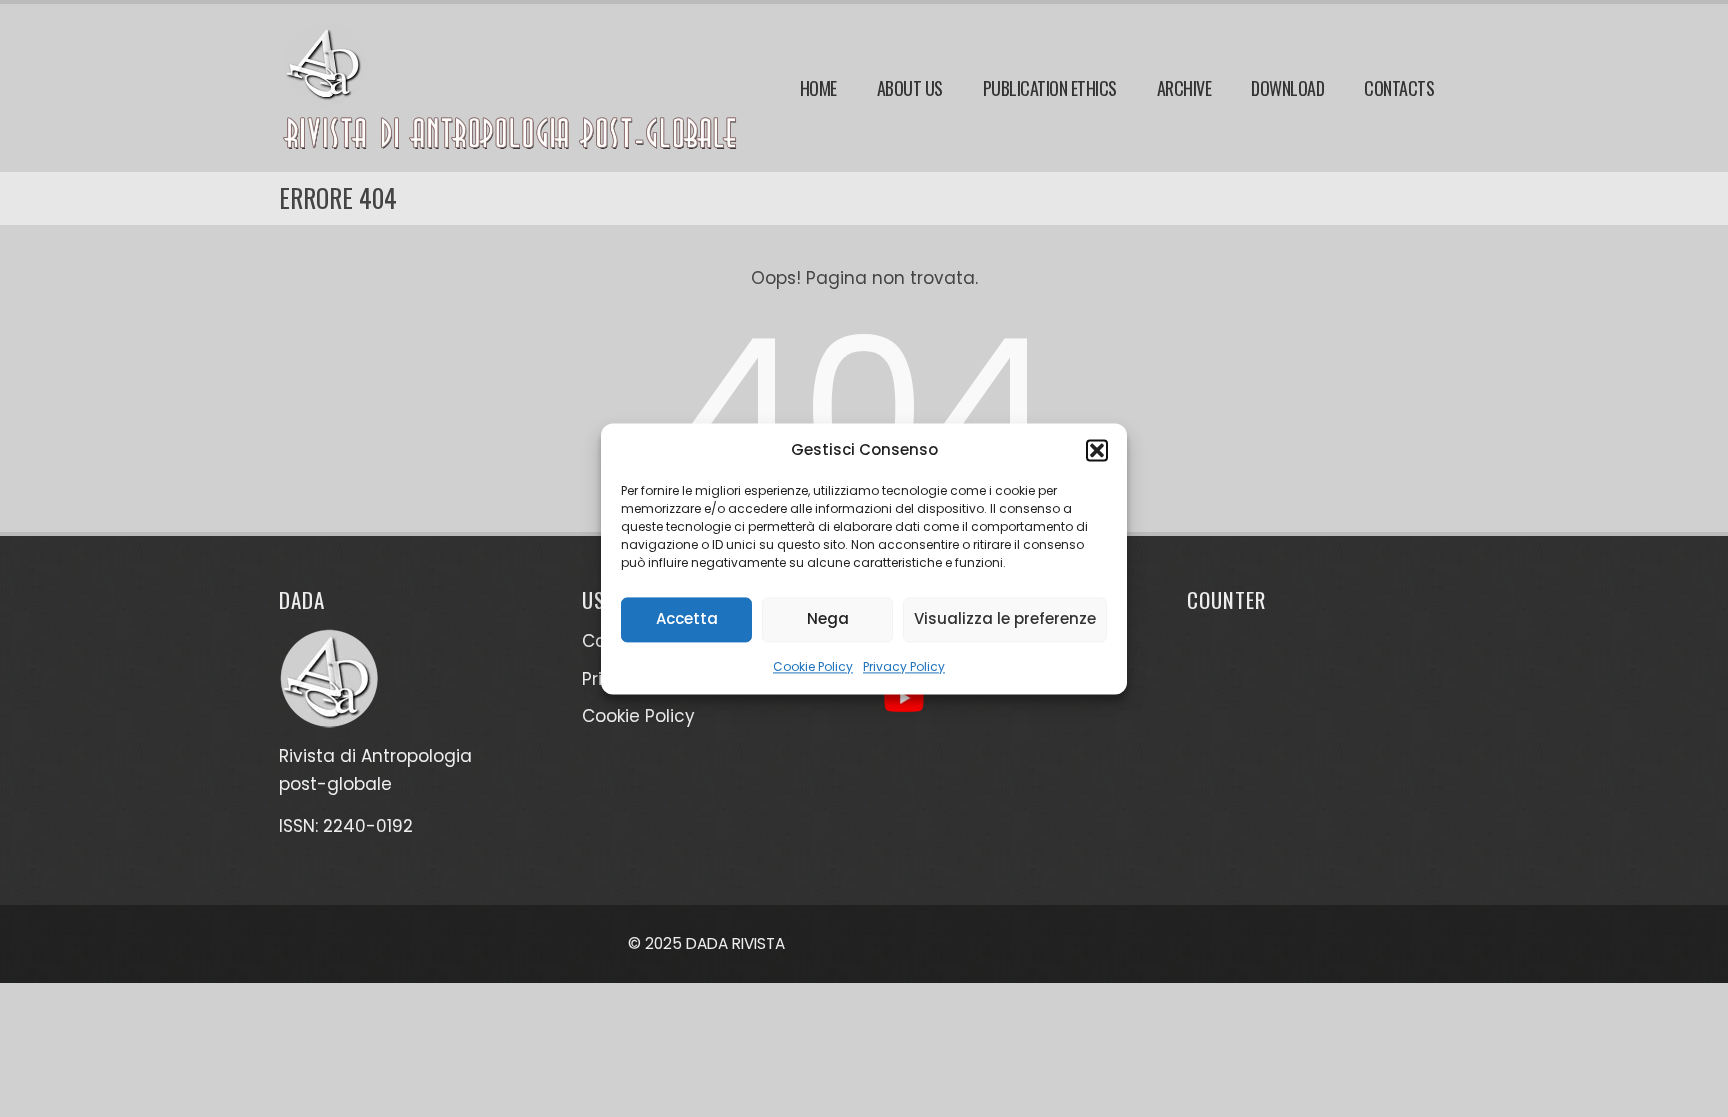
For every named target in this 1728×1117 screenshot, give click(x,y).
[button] (1097, 450)
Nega (828, 618)
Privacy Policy (904, 666)
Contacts (1399, 88)
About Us (910, 88)
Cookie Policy (813, 666)
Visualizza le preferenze (1005, 618)
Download (1287, 88)
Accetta (687, 618)
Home (818, 88)
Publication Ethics (1050, 88)
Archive (1184, 88)
